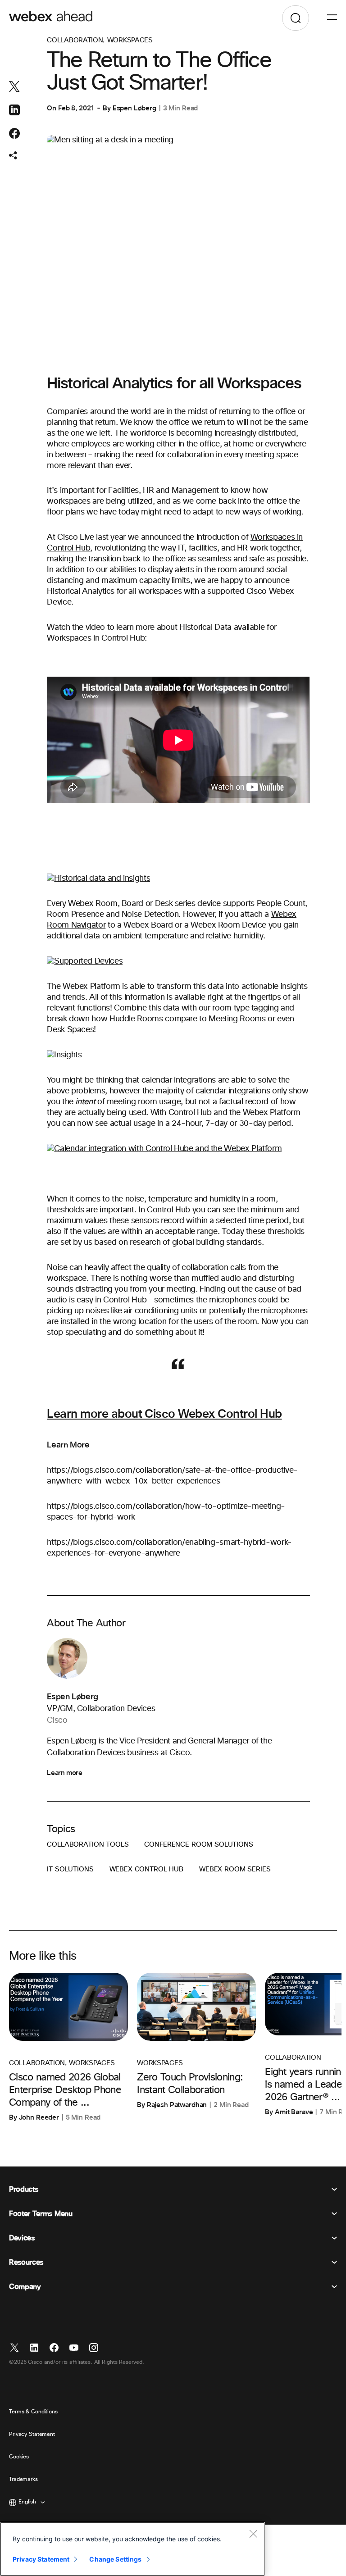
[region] (132, 2549)
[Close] (253, 2534)
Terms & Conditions (33, 2412)
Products (23, 2189)
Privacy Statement (32, 2435)
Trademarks (23, 2480)
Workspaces (130, 40)
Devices (22, 2238)
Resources (26, 2262)
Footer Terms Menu (41, 2214)
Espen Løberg (134, 108)
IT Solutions (70, 1869)
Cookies (19, 2457)
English (27, 2502)
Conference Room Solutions (198, 1845)
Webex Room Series (235, 1869)
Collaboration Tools (88, 1845)
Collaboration (75, 40)
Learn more (64, 1773)
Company (25, 2287)
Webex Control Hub (146, 1869)
